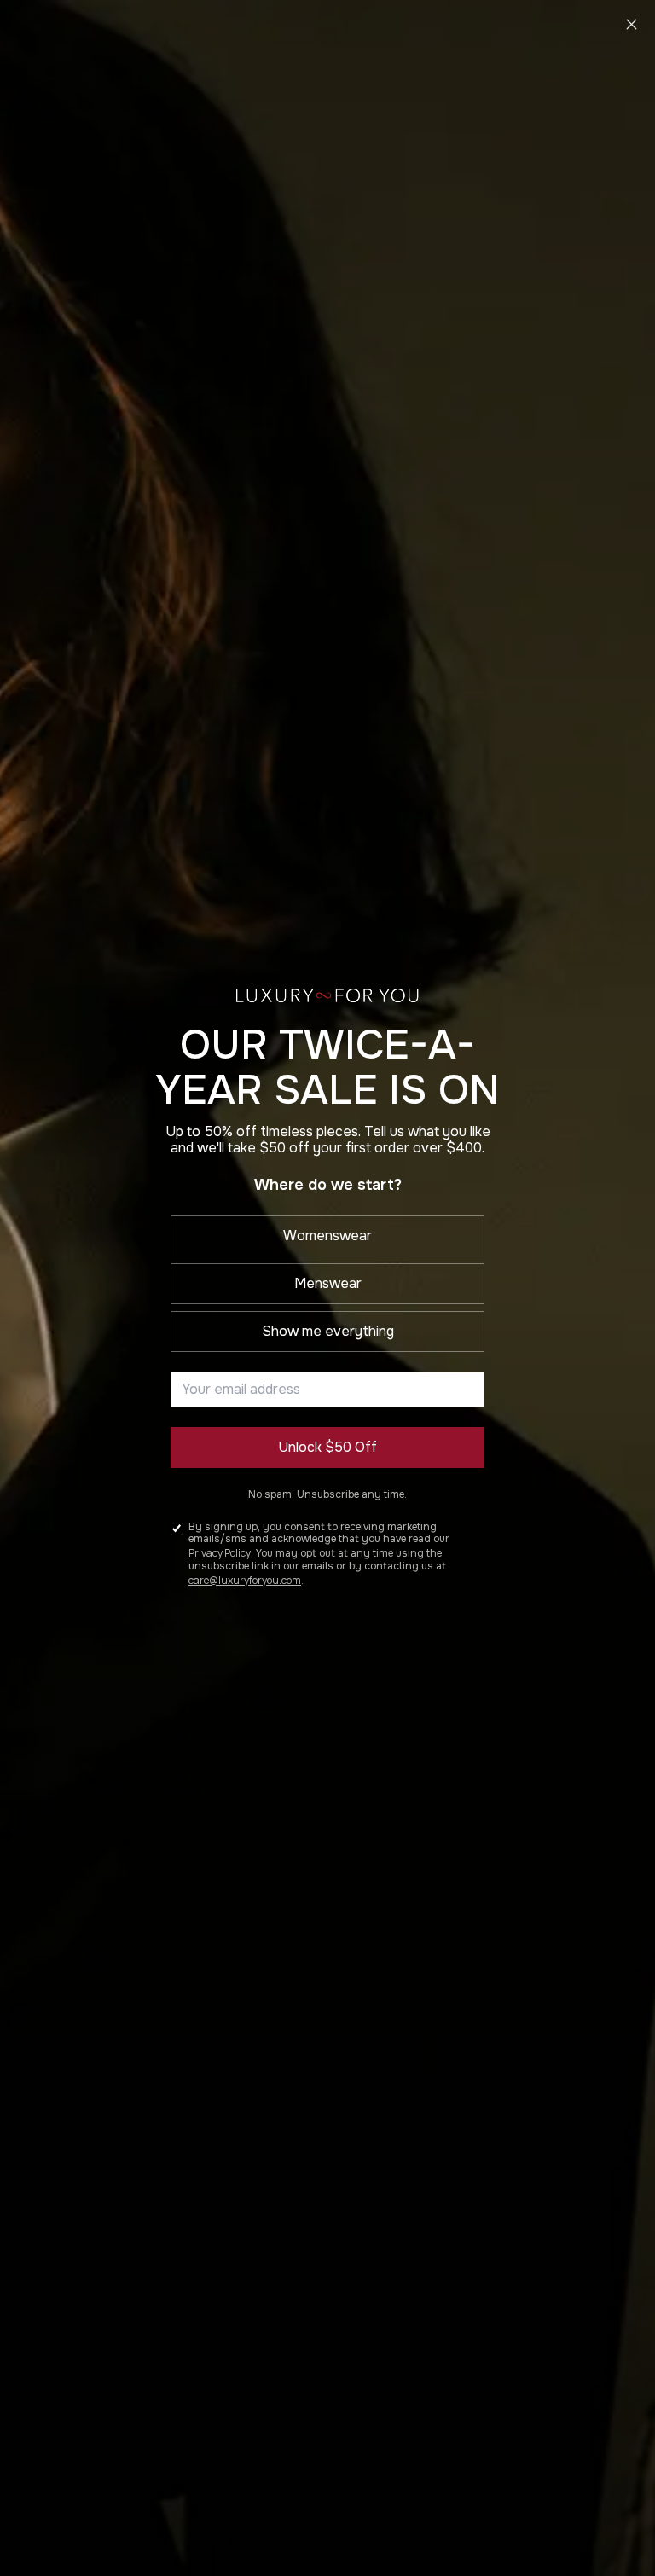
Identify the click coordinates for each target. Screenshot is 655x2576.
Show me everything (328, 1331)
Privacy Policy (220, 1553)
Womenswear (327, 1236)
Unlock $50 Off (327, 1447)
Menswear (328, 1283)
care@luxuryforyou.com (245, 1580)
